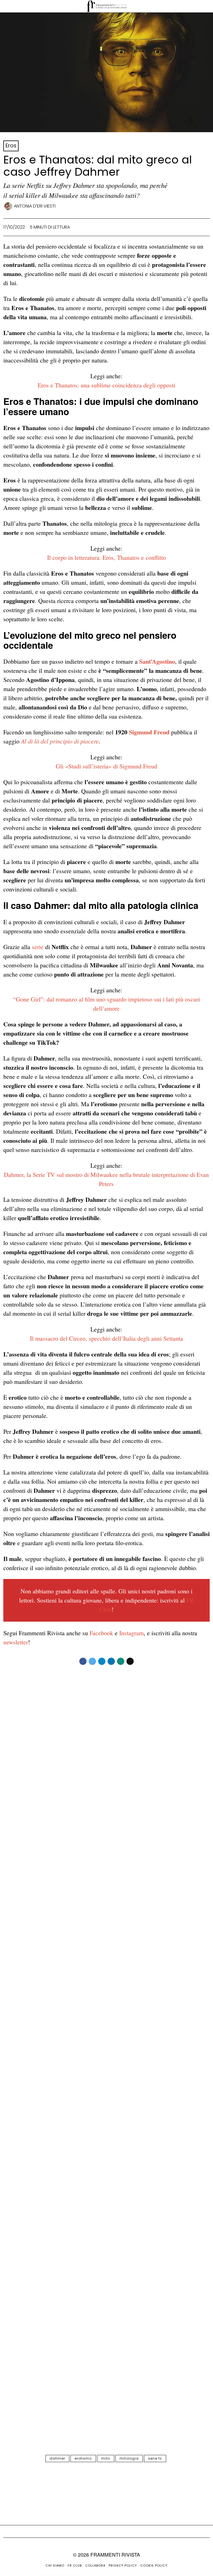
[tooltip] (83, 1661)
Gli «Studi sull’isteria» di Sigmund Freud (106, 766)
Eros (11, 146)
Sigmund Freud (149, 732)
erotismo (83, 2458)
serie (38, 947)
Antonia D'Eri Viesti (35, 206)
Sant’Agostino (157, 661)
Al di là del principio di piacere (60, 741)
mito (106, 2458)
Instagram (131, 1633)
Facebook (101, 1633)
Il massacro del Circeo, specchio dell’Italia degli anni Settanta (106, 1338)
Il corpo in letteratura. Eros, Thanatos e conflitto (106, 557)
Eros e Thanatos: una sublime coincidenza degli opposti (106, 385)
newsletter (16, 1642)
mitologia (129, 2458)
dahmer (57, 2458)
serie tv (155, 2458)
